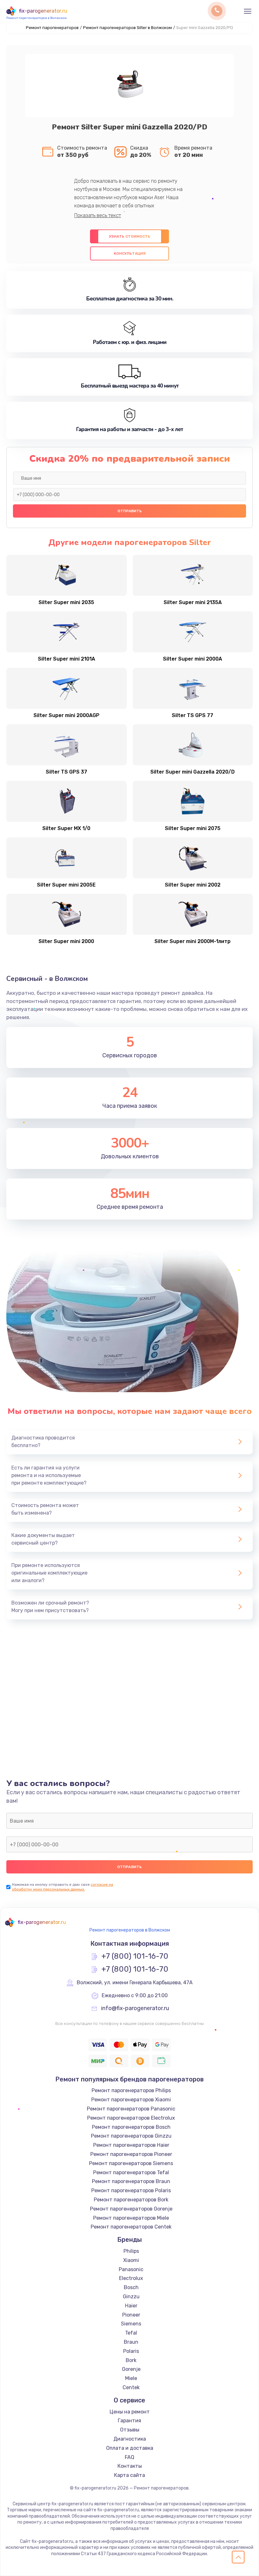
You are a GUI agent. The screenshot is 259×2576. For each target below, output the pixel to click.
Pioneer (131, 2315)
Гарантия (129, 2421)
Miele (131, 2378)
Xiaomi (131, 2260)
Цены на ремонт (130, 2412)
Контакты (130, 2466)
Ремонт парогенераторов (52, 28)
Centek (131, 2387)
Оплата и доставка (130, 2448)
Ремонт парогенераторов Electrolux (131, 2118)
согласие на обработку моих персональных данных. (63, 1887)
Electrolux (131, 2278)
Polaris (131, 2351)
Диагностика (130, 2439)
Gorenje (131, 2369)
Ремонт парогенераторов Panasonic (131, 2109)
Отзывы (130, 2430)
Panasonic (131, 2269)
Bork (131, 2360)
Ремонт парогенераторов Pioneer (131, 2154)
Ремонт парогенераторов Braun (131, 2181)
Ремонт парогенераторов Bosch (131, 2127)
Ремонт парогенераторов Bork (131, 2200)
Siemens (131, 2324)
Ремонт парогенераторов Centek (131, 2227)
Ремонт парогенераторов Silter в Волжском (127, 28)
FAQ (129, 2457)
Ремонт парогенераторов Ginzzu (131, 2136)
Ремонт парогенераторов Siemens (131, 2163)
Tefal (131, 2333)
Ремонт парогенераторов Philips (131, 2090)
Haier (131, 2306)
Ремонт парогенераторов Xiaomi (131, 2100)
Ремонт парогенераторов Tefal (131, 2172)
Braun (131, 2342)
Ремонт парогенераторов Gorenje (131, 2209)
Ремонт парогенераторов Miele (131, 2218)
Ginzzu (131, 2297)
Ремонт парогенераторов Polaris (131, 2190)
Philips (131, 2251)
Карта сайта (129, 2475)
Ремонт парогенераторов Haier (131, 2145)
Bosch (131, 2287)
